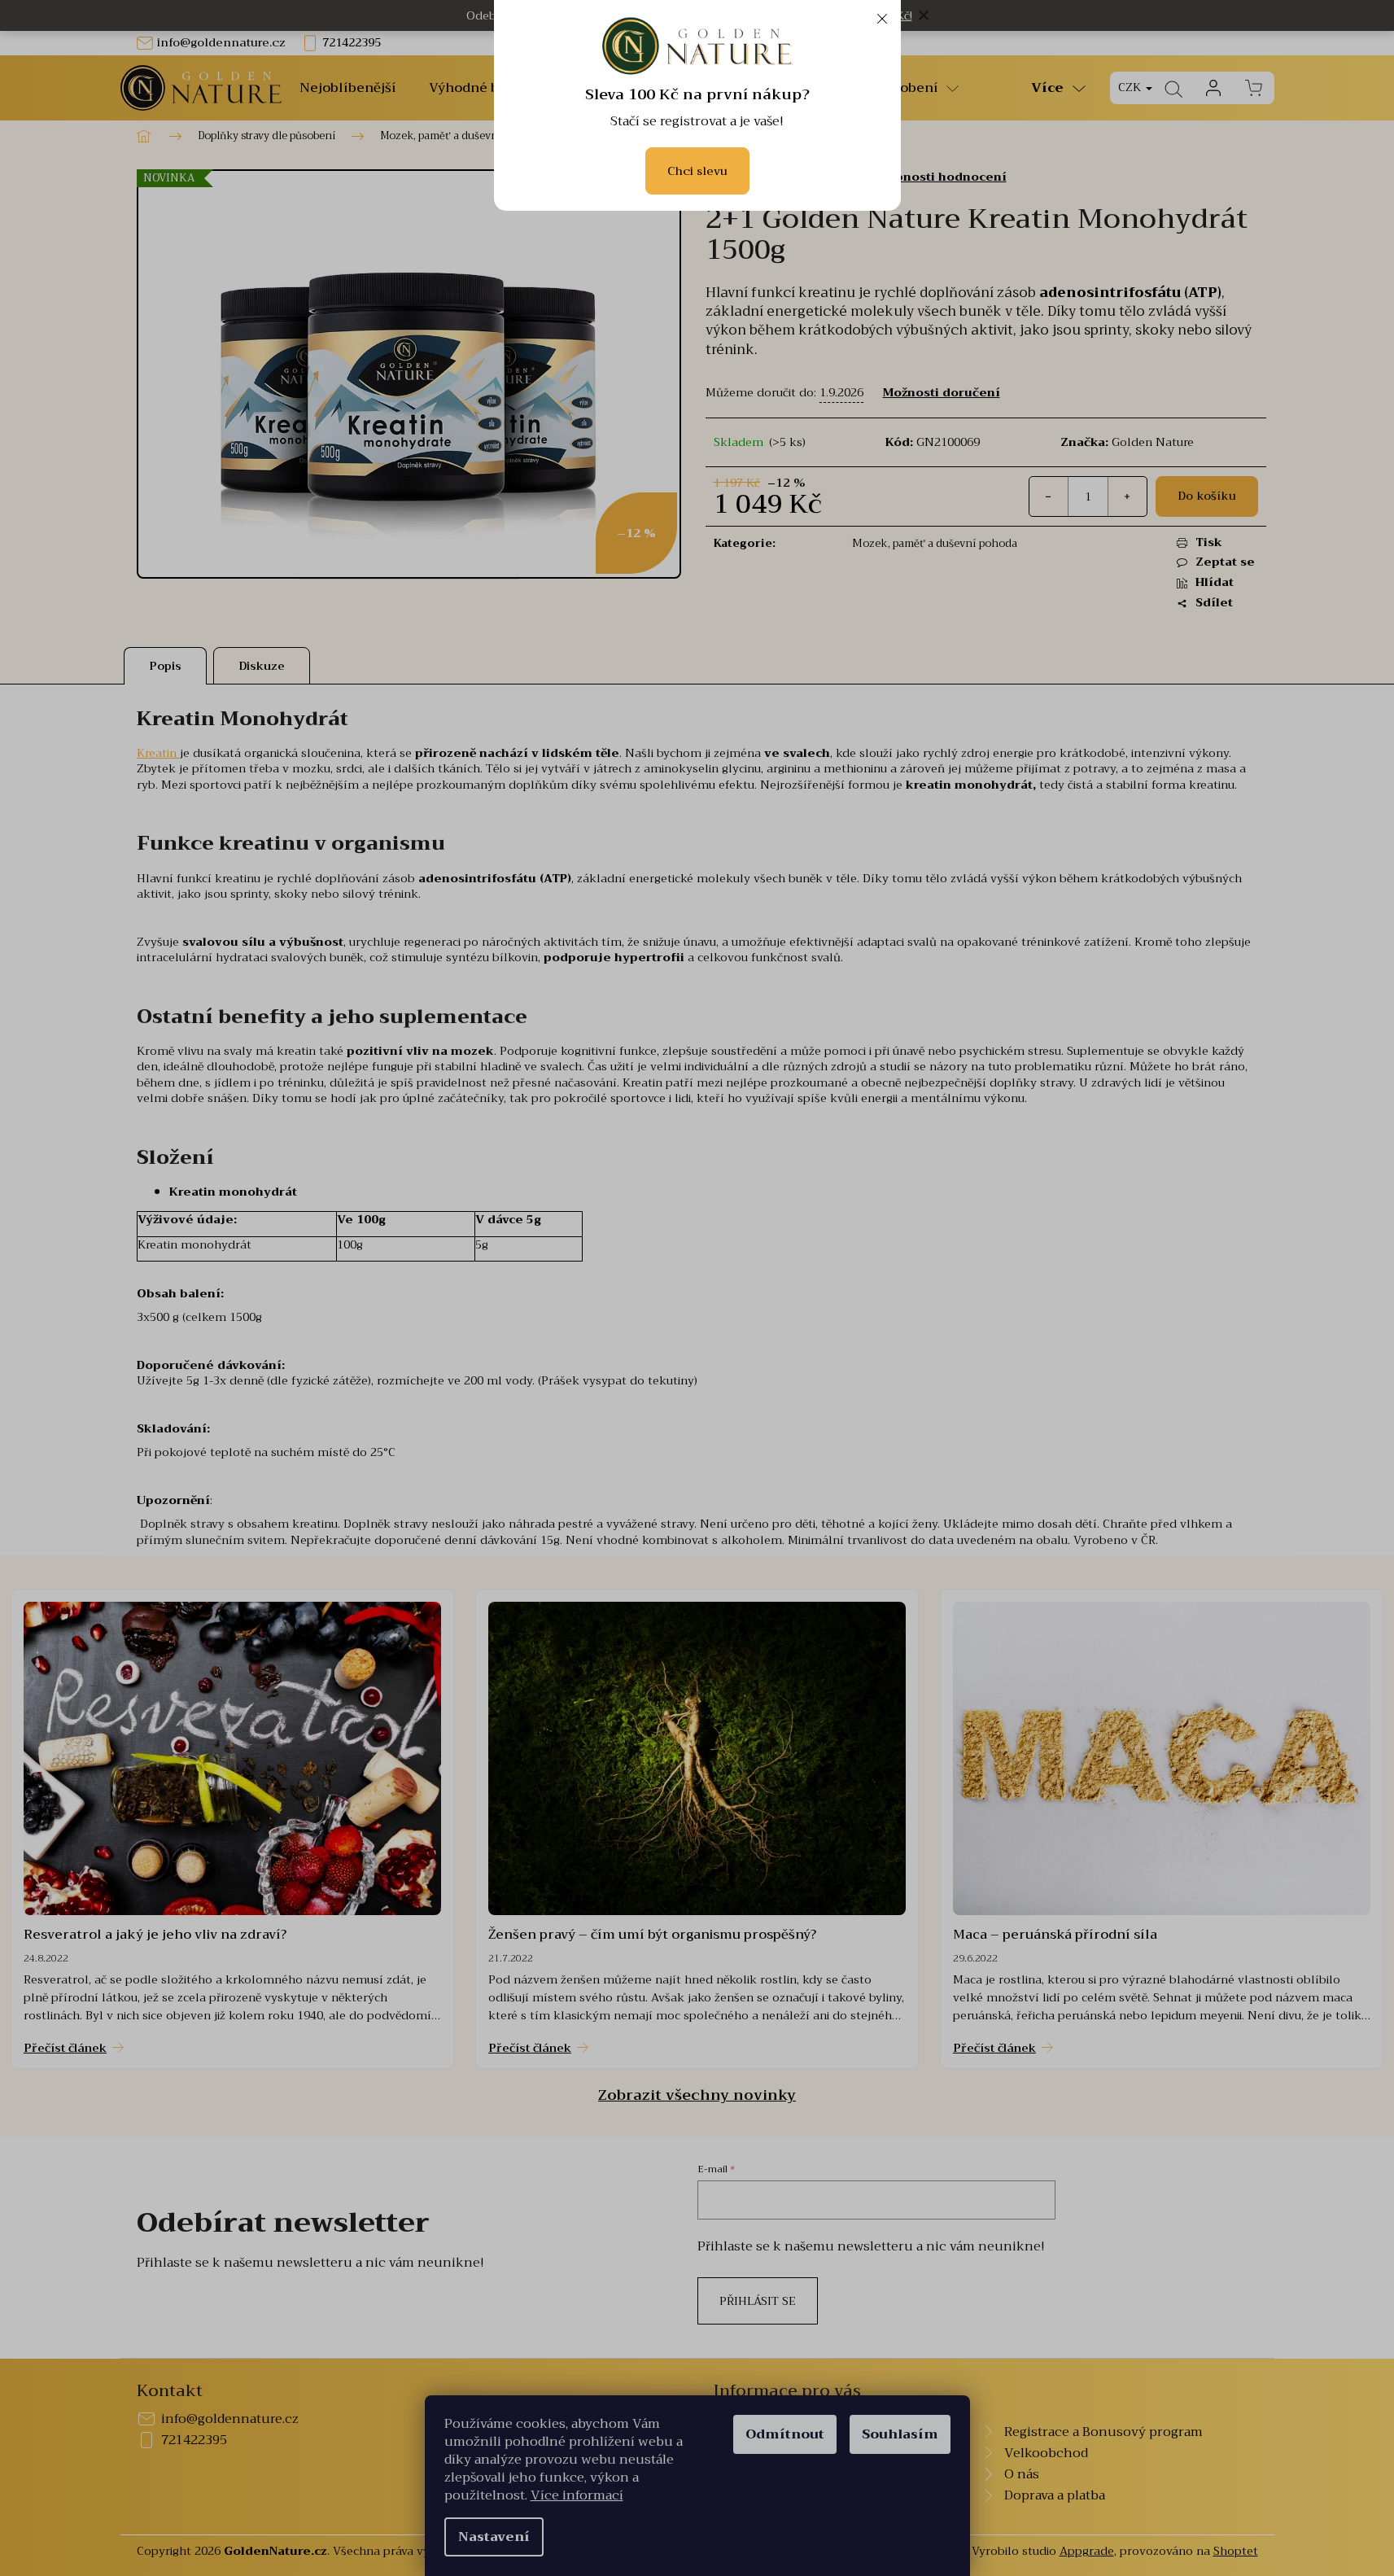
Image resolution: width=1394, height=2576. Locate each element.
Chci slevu (697, 171)
